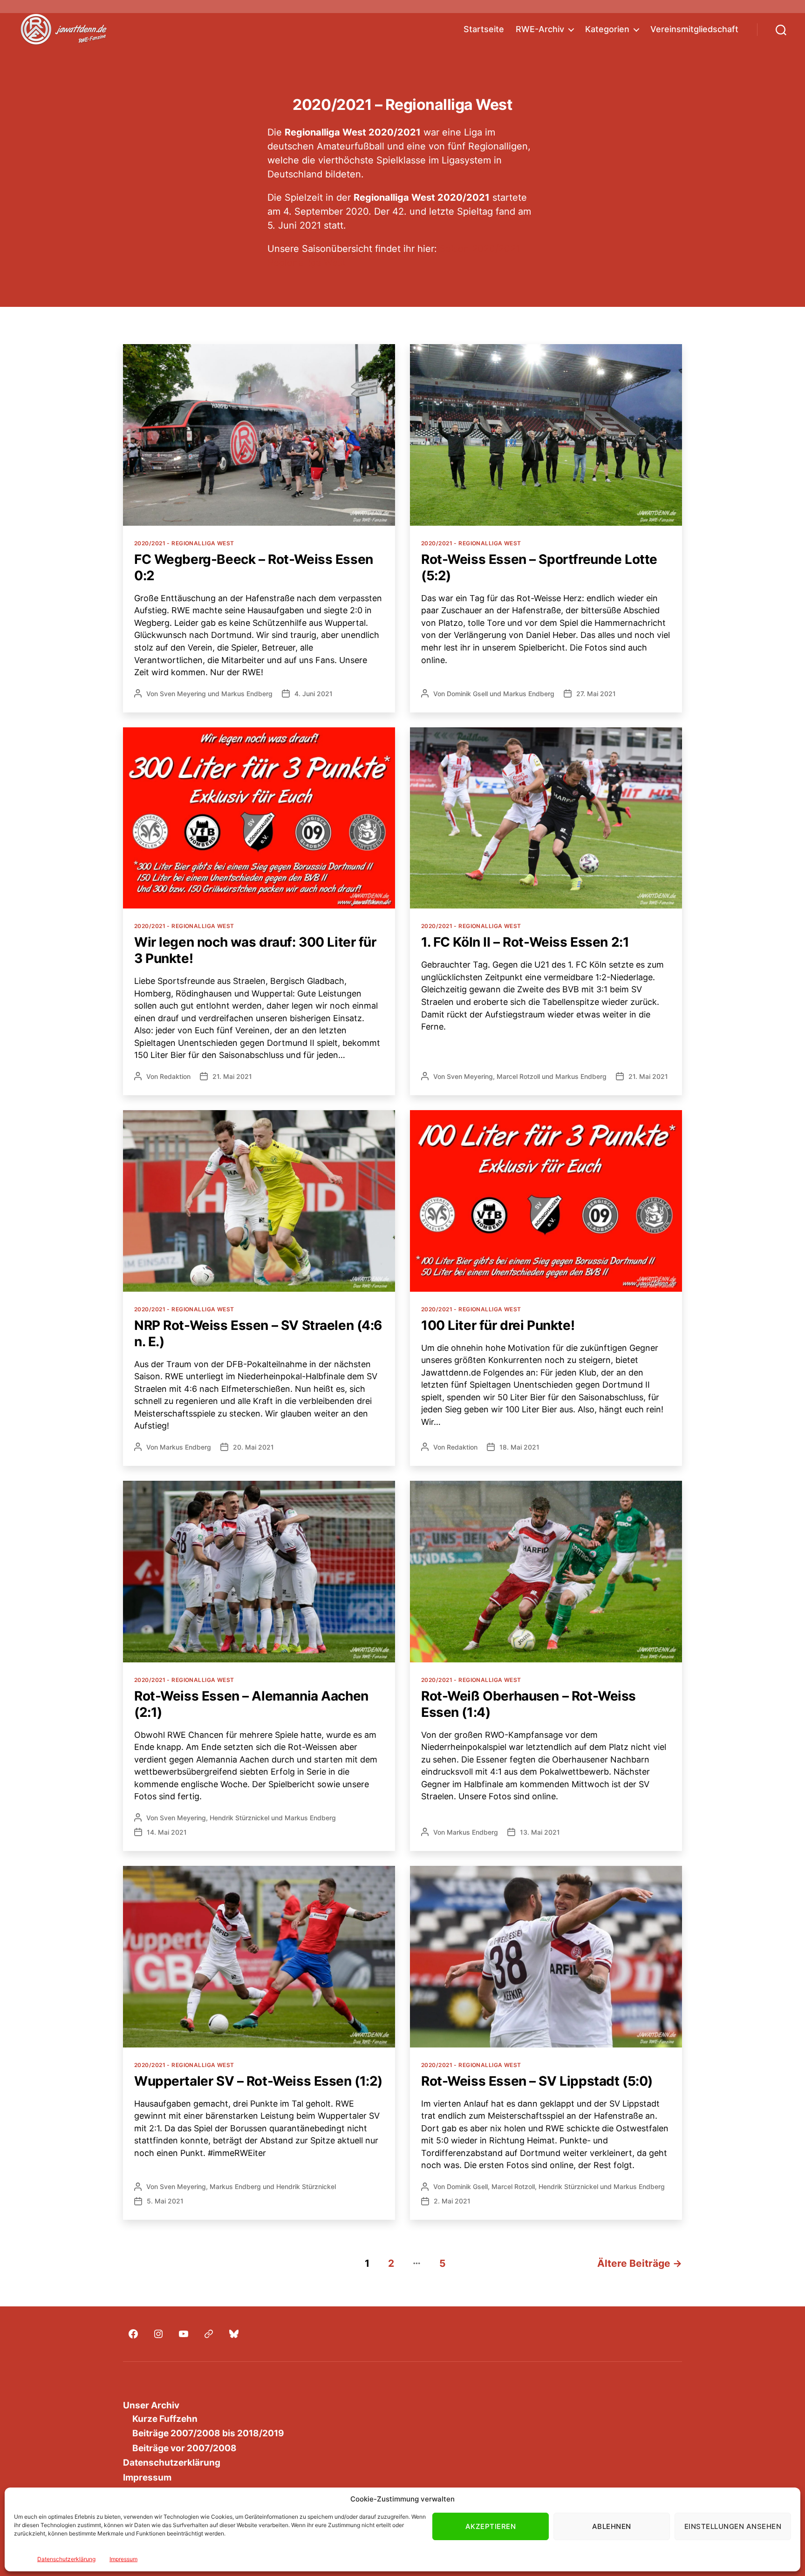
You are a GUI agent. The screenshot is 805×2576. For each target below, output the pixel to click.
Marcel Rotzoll (518, 1076)
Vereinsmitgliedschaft (694, 29)
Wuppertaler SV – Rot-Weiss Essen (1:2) (258, 2081)
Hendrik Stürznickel (239, 1818)
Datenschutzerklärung (66, 2559)
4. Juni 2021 (314, 694)
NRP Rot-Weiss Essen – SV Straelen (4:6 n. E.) (258, 1333)
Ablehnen (612, 2526)
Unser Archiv (151, 2405)
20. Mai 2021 (253, 1447)
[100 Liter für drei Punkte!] (546, 1201)
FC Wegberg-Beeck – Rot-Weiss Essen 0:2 (254, 567)
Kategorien (607, 29)
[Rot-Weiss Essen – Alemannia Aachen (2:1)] (259, 1572)
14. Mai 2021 (167, 1832)
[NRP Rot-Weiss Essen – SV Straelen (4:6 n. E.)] (259, 1201)
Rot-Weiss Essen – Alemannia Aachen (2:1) (251, 1704)
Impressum (123, 2559)
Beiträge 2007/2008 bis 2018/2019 (208, 2433)
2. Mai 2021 (452, 2201)
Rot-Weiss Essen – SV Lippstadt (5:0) (537, 2081)
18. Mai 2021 (519, 1447)
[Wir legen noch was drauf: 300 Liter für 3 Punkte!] (259, 818)
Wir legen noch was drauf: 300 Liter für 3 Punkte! (255, 950)
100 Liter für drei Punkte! (498, 1325)
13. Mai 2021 (540, 1832)
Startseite (484, 29)
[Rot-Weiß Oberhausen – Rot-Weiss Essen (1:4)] (546, 1572)
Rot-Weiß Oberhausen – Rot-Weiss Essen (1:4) (529, 1704)
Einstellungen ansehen (733, 2526)
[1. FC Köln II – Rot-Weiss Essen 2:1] (546, 818)
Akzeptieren (491, 2526)
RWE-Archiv (540, 29)
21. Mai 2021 (232, 1076)
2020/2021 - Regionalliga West (184, 543)
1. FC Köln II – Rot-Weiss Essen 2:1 (525, 942)
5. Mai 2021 (165, 2201)
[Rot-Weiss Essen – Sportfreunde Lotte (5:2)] (546, 435)
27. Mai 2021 (596, 694)
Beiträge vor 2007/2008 (184, 2448)
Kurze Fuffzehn (165, 2419)
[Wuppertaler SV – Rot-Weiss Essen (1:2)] (259, 1957)
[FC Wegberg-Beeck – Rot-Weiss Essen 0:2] (259, 435)
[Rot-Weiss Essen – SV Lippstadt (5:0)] (546, 1957)
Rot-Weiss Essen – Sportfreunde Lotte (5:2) (539, 567)
